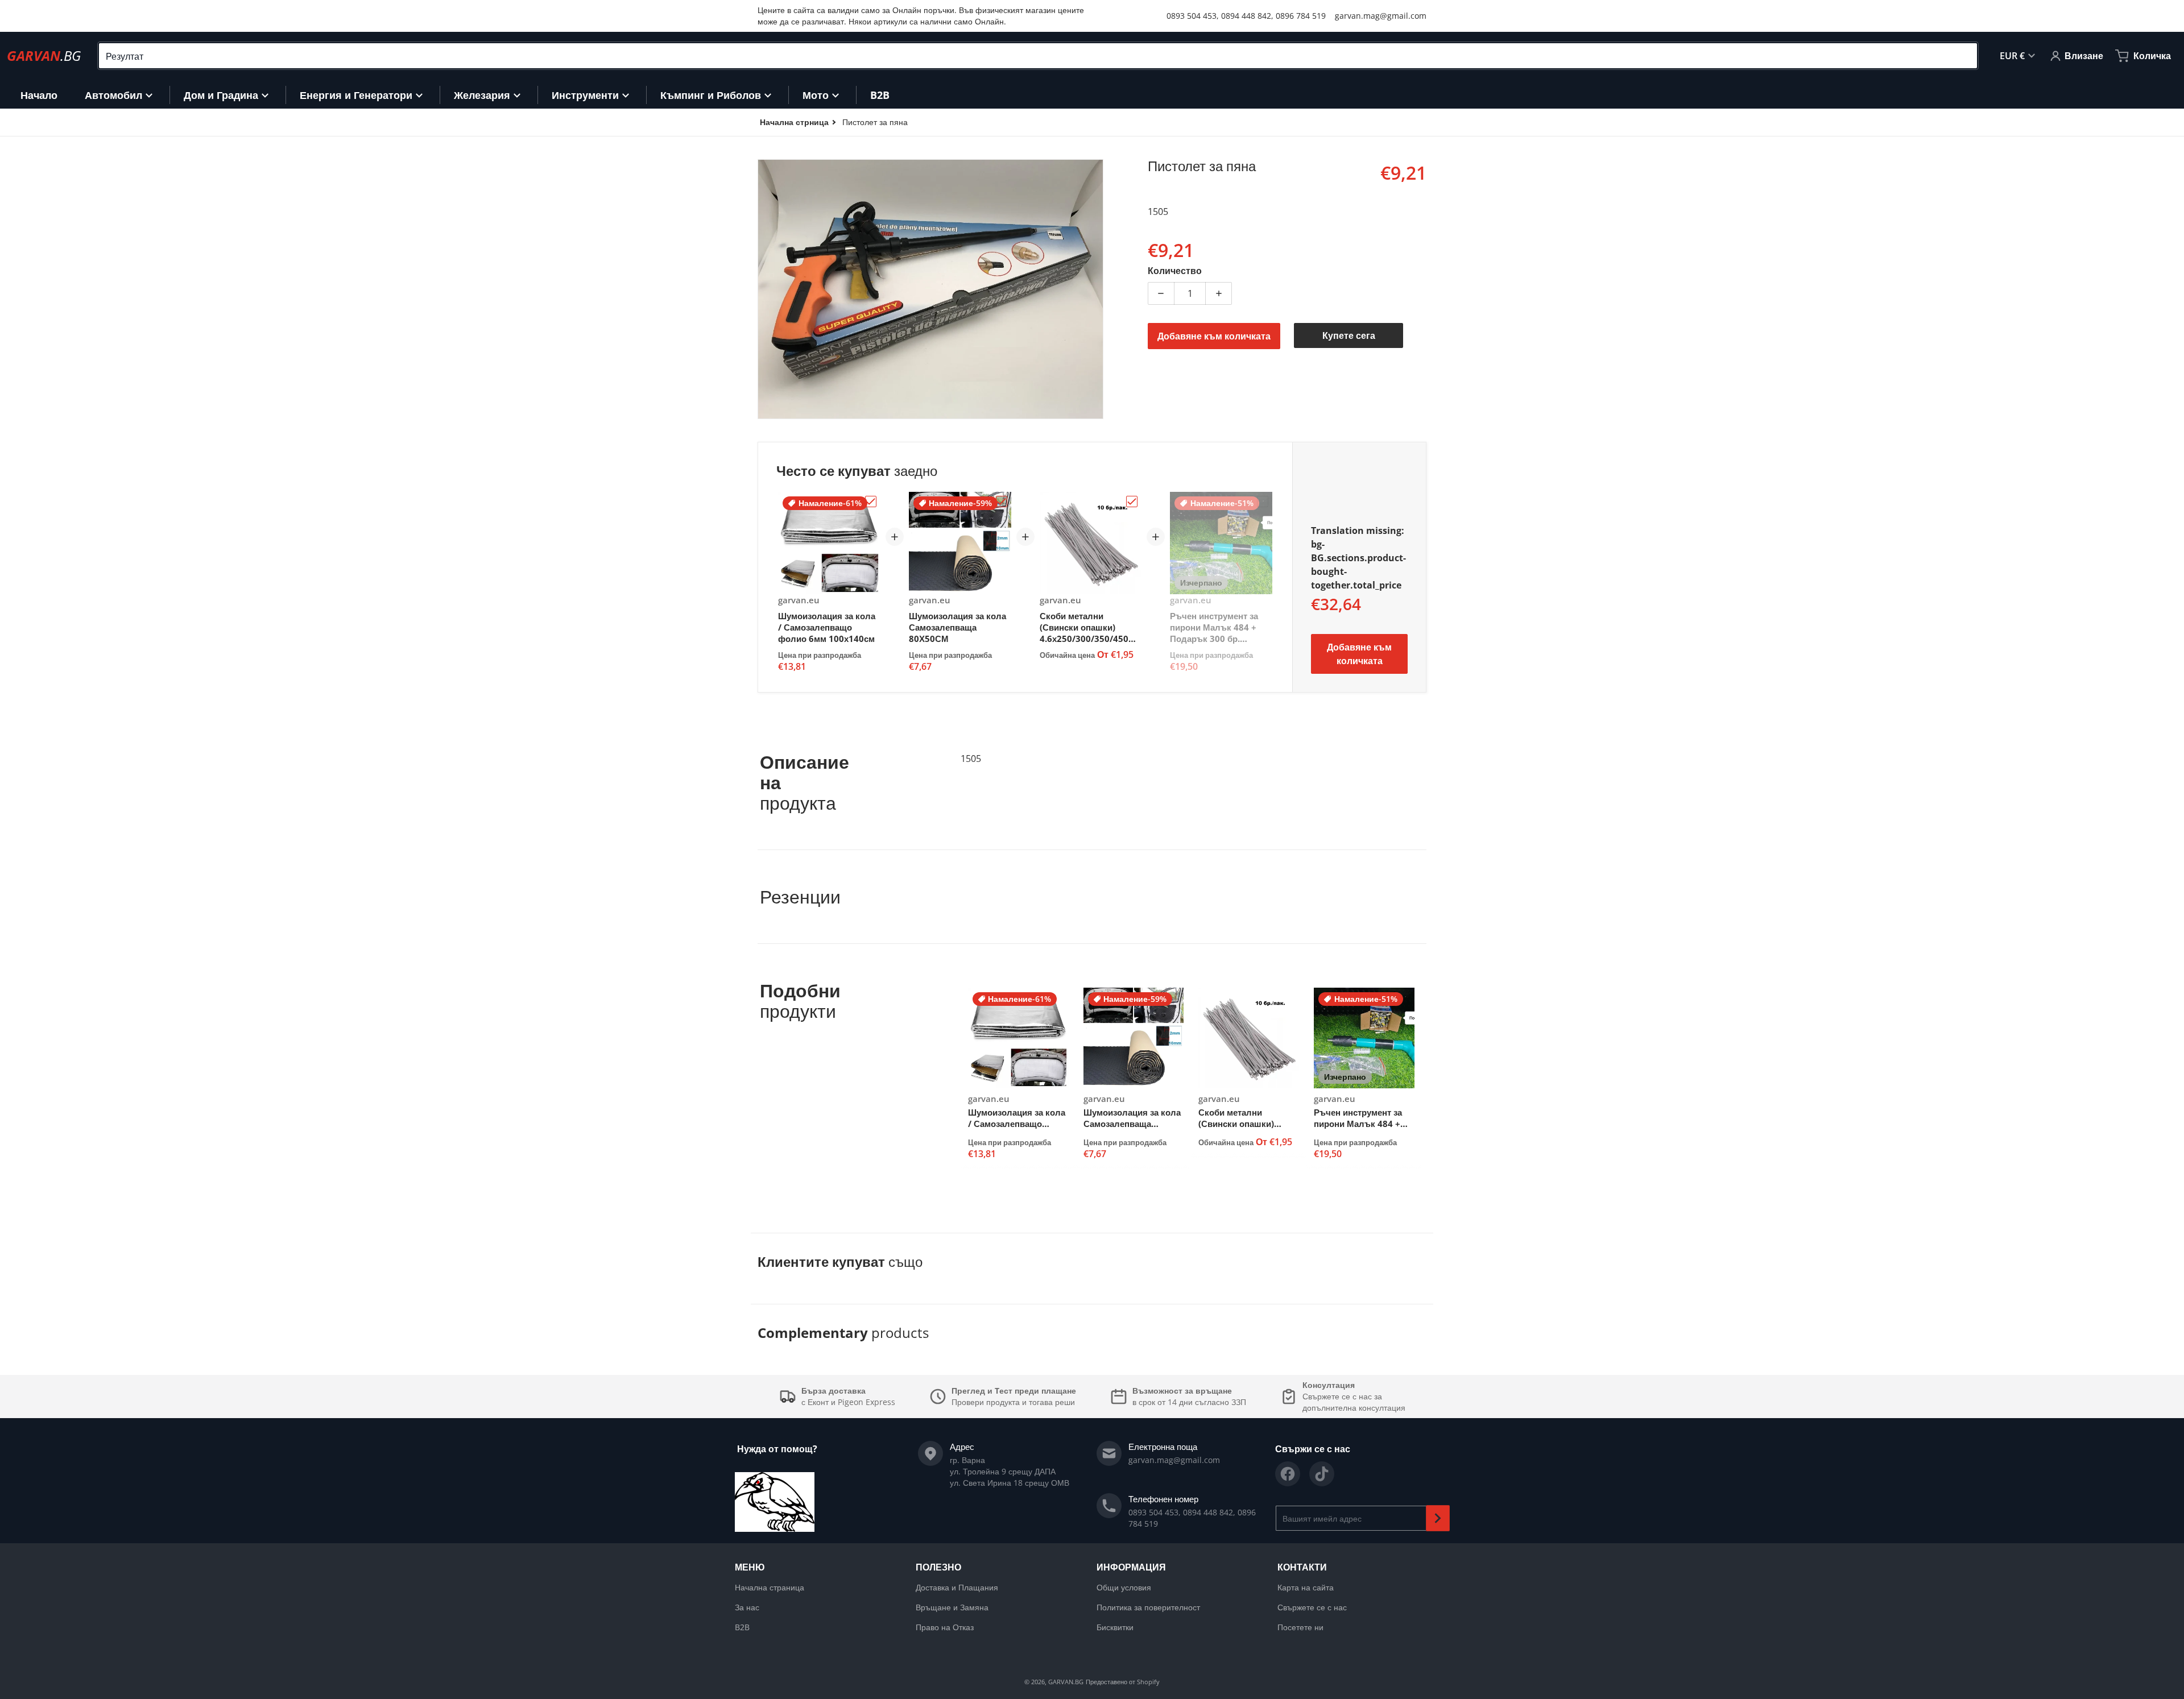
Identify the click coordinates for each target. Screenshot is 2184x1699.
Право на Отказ (945, 1627)
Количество (1175, 271)
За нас (747, 1607)
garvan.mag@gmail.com (1381, 16)
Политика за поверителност (1148, 1607)
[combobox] (1038, 56)
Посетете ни (1300, 1627)
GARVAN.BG (1066, 1682)
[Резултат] (1964, 56)
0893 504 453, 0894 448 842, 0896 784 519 (1246, 16)
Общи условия (1124, 1587)
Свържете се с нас (1312, 1607)
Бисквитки (1115, 1627)
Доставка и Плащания (957, 1587)
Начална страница (770, 1587)
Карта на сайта (1306, 1587)
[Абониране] (1438, 1518)
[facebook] (1288, 1474)
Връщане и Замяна (952, 1607)
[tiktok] (1322, 1474)
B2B (742, 1627)
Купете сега (1349, 335)
